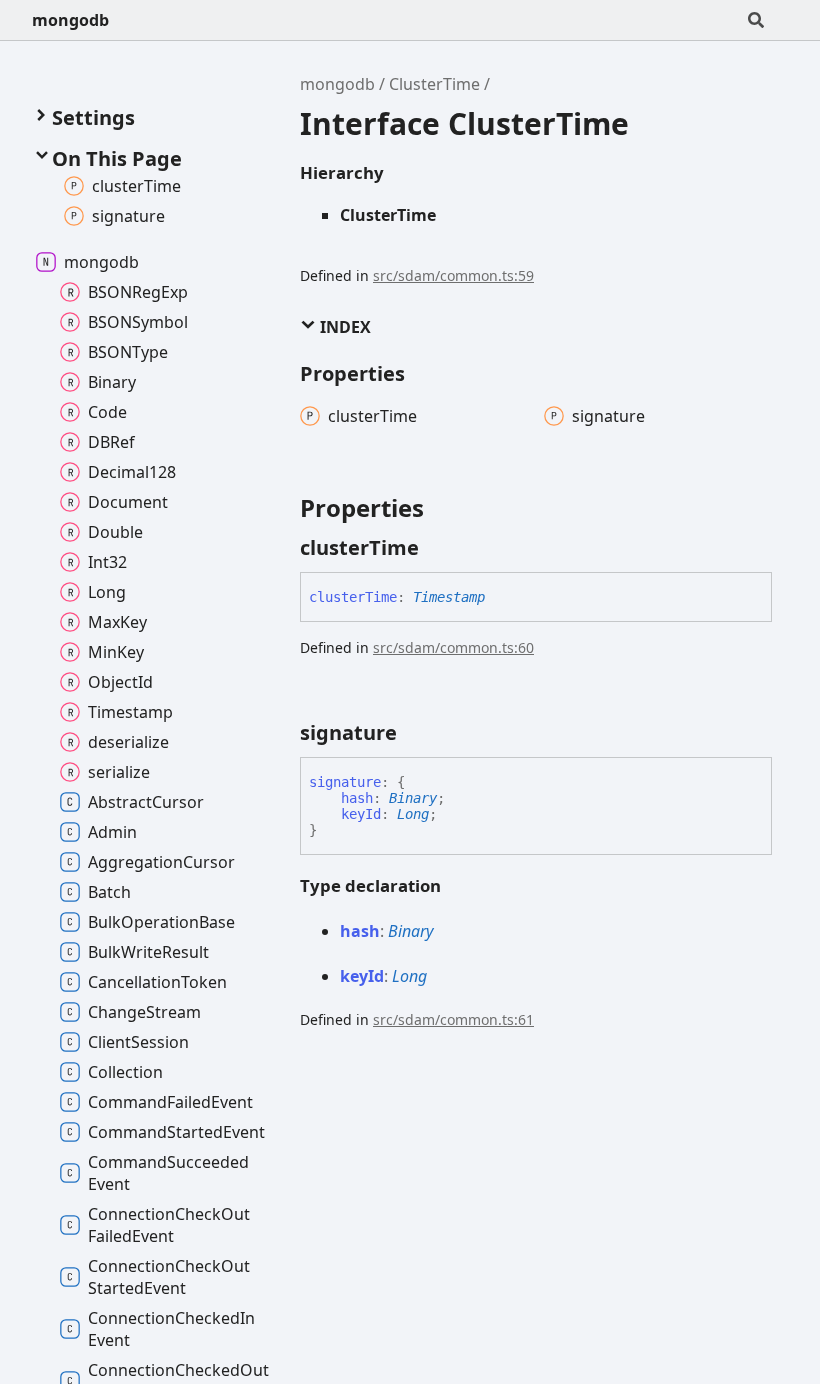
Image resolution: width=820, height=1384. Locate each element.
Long (413, 814)
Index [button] (343, 327)
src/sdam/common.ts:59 (453, 275)
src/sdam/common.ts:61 (453, 1019)
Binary (413, 798)
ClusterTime (434, 84)
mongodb (70, 20)
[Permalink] (437, 548)
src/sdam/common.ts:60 (453, 647)
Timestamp (449, 597)
